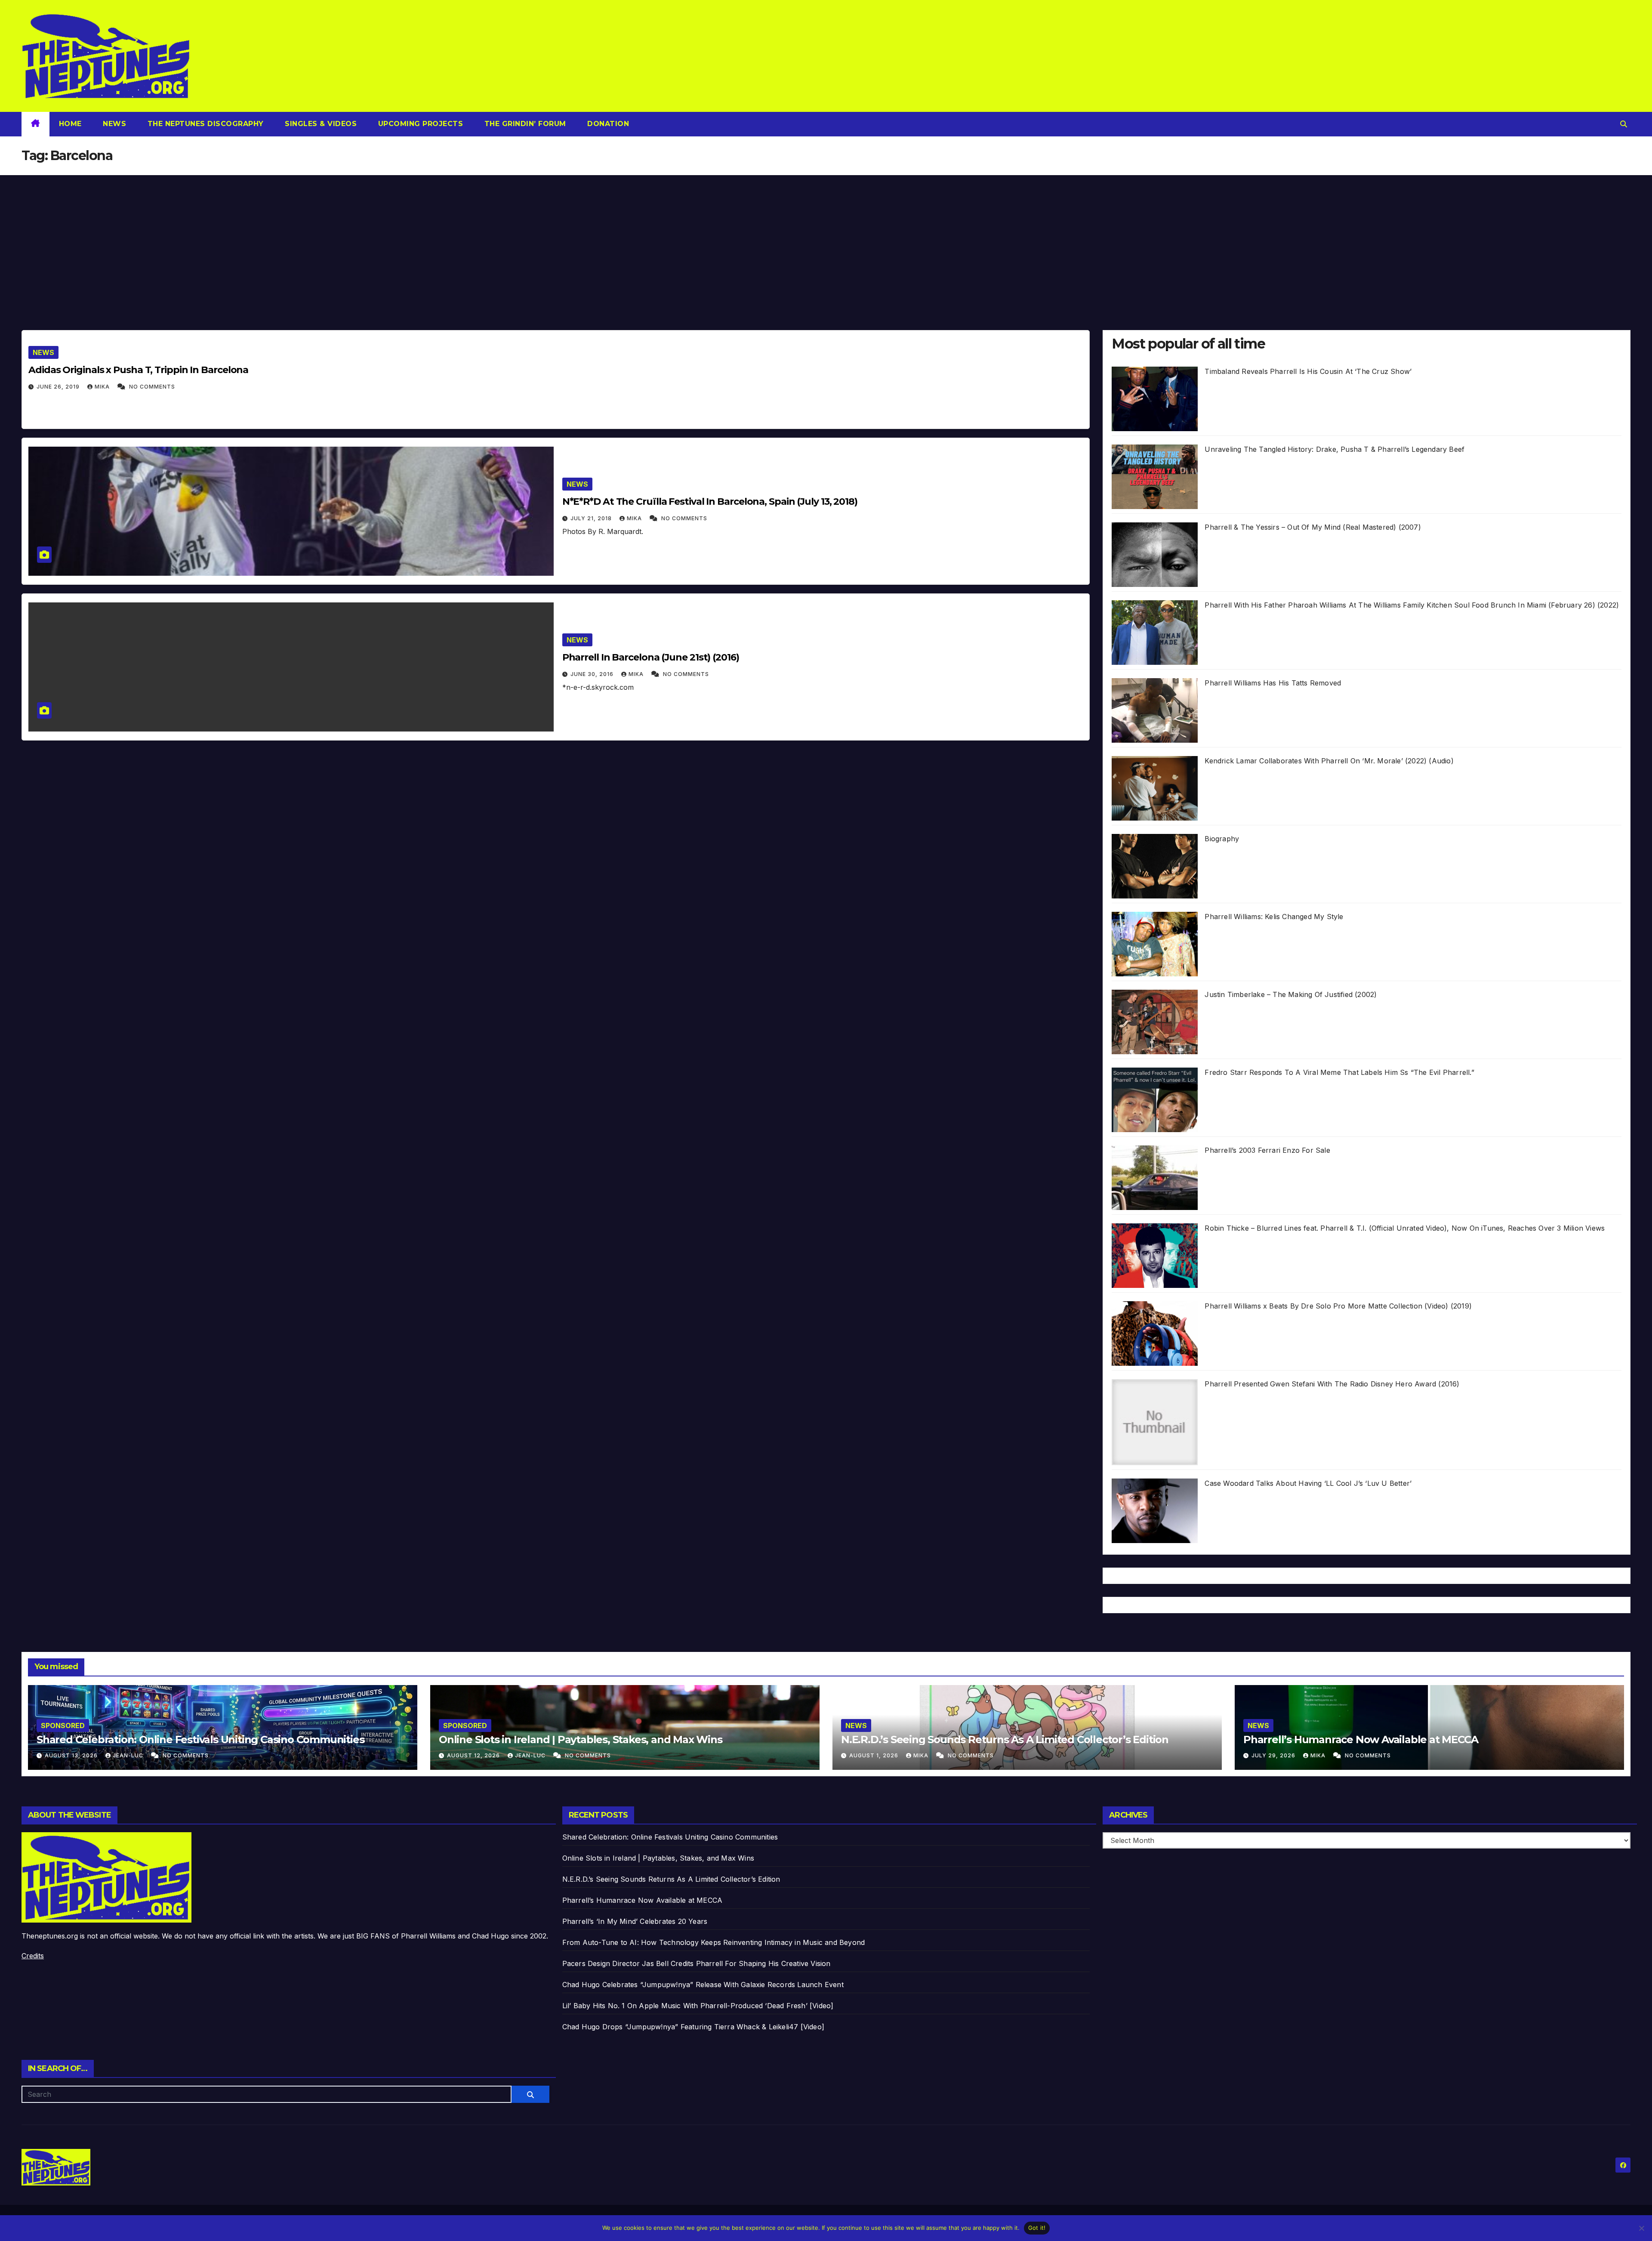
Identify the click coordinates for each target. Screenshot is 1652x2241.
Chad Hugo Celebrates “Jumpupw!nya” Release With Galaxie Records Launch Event (703, 1985)
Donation (607, 124)
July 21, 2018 (592, 518)
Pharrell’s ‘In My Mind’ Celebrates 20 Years (635, 1921)
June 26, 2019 (59, 387)
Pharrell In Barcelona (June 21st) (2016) (651, 657)
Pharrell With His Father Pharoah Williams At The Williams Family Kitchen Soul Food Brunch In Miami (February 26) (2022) (1412, 605)
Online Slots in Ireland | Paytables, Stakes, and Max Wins (581, 1739)
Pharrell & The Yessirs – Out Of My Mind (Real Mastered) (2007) (1313, 527)
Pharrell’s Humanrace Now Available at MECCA (1361, 1739)
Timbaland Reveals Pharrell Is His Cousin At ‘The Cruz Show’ (1308, 371)
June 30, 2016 (593, 674)
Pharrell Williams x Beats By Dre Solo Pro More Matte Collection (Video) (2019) (1338, 1306)
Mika (103, 387)
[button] (1624, 124)
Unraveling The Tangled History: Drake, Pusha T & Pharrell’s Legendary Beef (1335, 449)
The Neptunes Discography (204, 124)
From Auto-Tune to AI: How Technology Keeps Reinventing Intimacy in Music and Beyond (714, 1942)
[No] (1641, 2228)
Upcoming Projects (419, 124)
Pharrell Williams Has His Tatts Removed (1273, 683)
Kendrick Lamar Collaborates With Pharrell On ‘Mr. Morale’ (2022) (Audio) (1329, 761)
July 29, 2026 (1274, 1755)
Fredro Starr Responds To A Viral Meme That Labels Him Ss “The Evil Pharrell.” (1339, 1072)
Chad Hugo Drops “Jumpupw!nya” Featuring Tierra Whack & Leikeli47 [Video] (693, 2027)
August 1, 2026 (875, 1755)
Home (70, 124)
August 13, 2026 (72, 1755)
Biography (1222, 839)
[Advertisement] (826, 240)
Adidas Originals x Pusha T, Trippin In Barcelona (138, 370)
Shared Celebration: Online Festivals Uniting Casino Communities (200, 1739)
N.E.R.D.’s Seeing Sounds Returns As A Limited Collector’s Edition (1005, 1739)
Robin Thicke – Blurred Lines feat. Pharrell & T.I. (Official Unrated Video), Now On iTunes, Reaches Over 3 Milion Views (1405, 1228)
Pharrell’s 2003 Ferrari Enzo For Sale (1267, 1150)
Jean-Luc (129, 1755)
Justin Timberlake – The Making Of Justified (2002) (1291, 994)
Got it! (1037, 2228)
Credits (33, 1956)
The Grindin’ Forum (524, 124)
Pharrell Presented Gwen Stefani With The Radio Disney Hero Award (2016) (1332, 1384)
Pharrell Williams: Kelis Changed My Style (1274, 917)
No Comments (152, 387)
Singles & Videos (320, 124)
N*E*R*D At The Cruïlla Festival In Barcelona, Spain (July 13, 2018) (710, 502)
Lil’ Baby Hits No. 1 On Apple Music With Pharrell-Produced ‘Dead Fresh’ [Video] (698, 2006)
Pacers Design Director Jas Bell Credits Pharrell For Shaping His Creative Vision (697, 1963)
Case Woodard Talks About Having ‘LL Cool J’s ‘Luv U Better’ (1308, 1483)
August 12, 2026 (474, 1755)
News (114, 124)
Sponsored (63, 1726)
